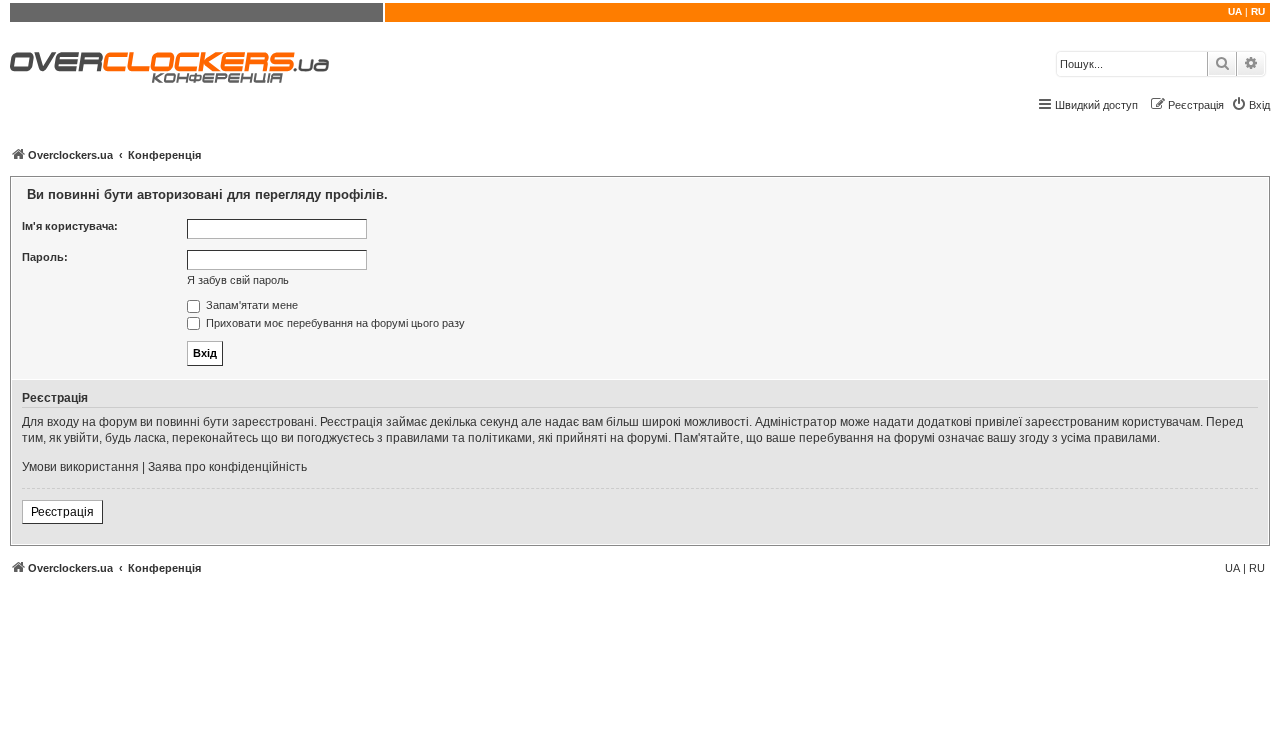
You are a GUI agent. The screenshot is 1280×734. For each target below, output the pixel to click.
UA (1235, 11)
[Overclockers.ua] (169, 67)
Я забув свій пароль (238, 280)
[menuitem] (1250, 105)
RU (1258, 11)
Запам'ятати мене (250, 305)
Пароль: (45, 257)
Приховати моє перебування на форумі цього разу (334, 323)
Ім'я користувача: (70, 226)
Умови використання (80, 467)
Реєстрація (62, 512)
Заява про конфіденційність (227, 467)
